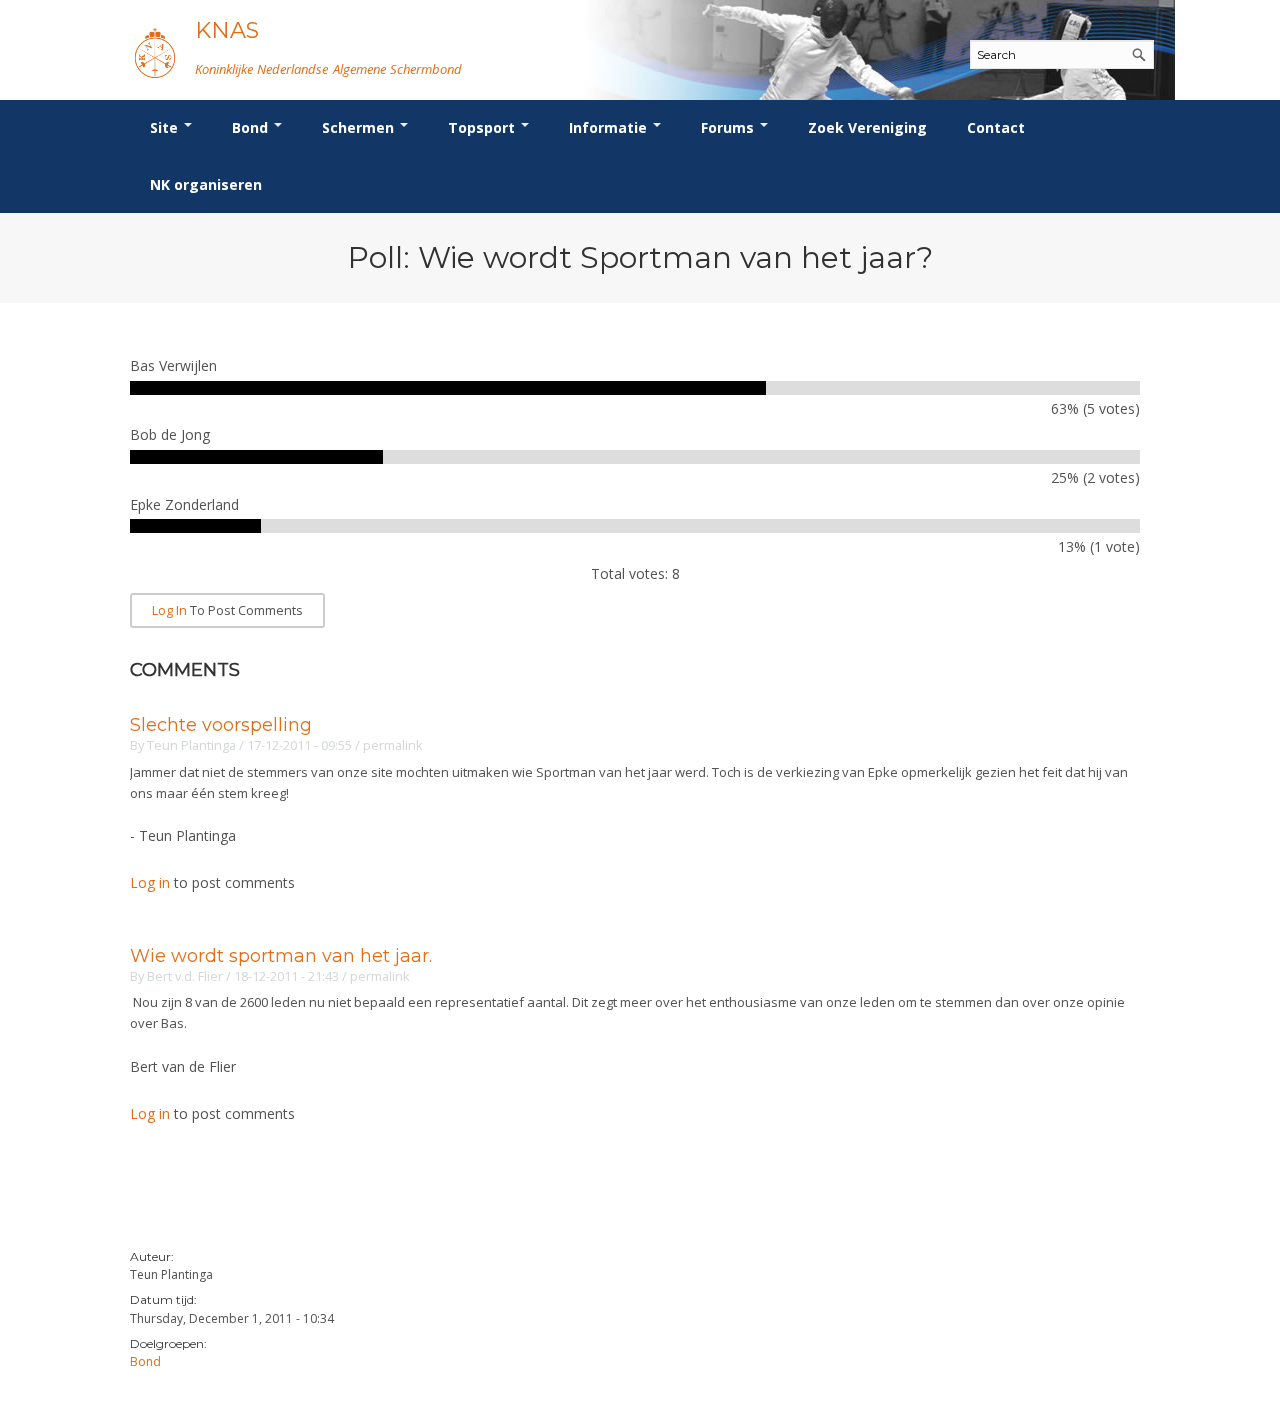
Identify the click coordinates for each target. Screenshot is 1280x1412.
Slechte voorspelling (221, 725)
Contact (996, 127)
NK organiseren (206, 184)
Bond (252, 127)
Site (166, 127)
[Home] (155, 52)
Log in (169, 610)
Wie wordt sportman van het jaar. (281, 956)
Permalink (393, 745)
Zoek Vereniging (867, 127)
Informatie (610, 127)
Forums (729, 127)
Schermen (360, 127)
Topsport (483, 127)
